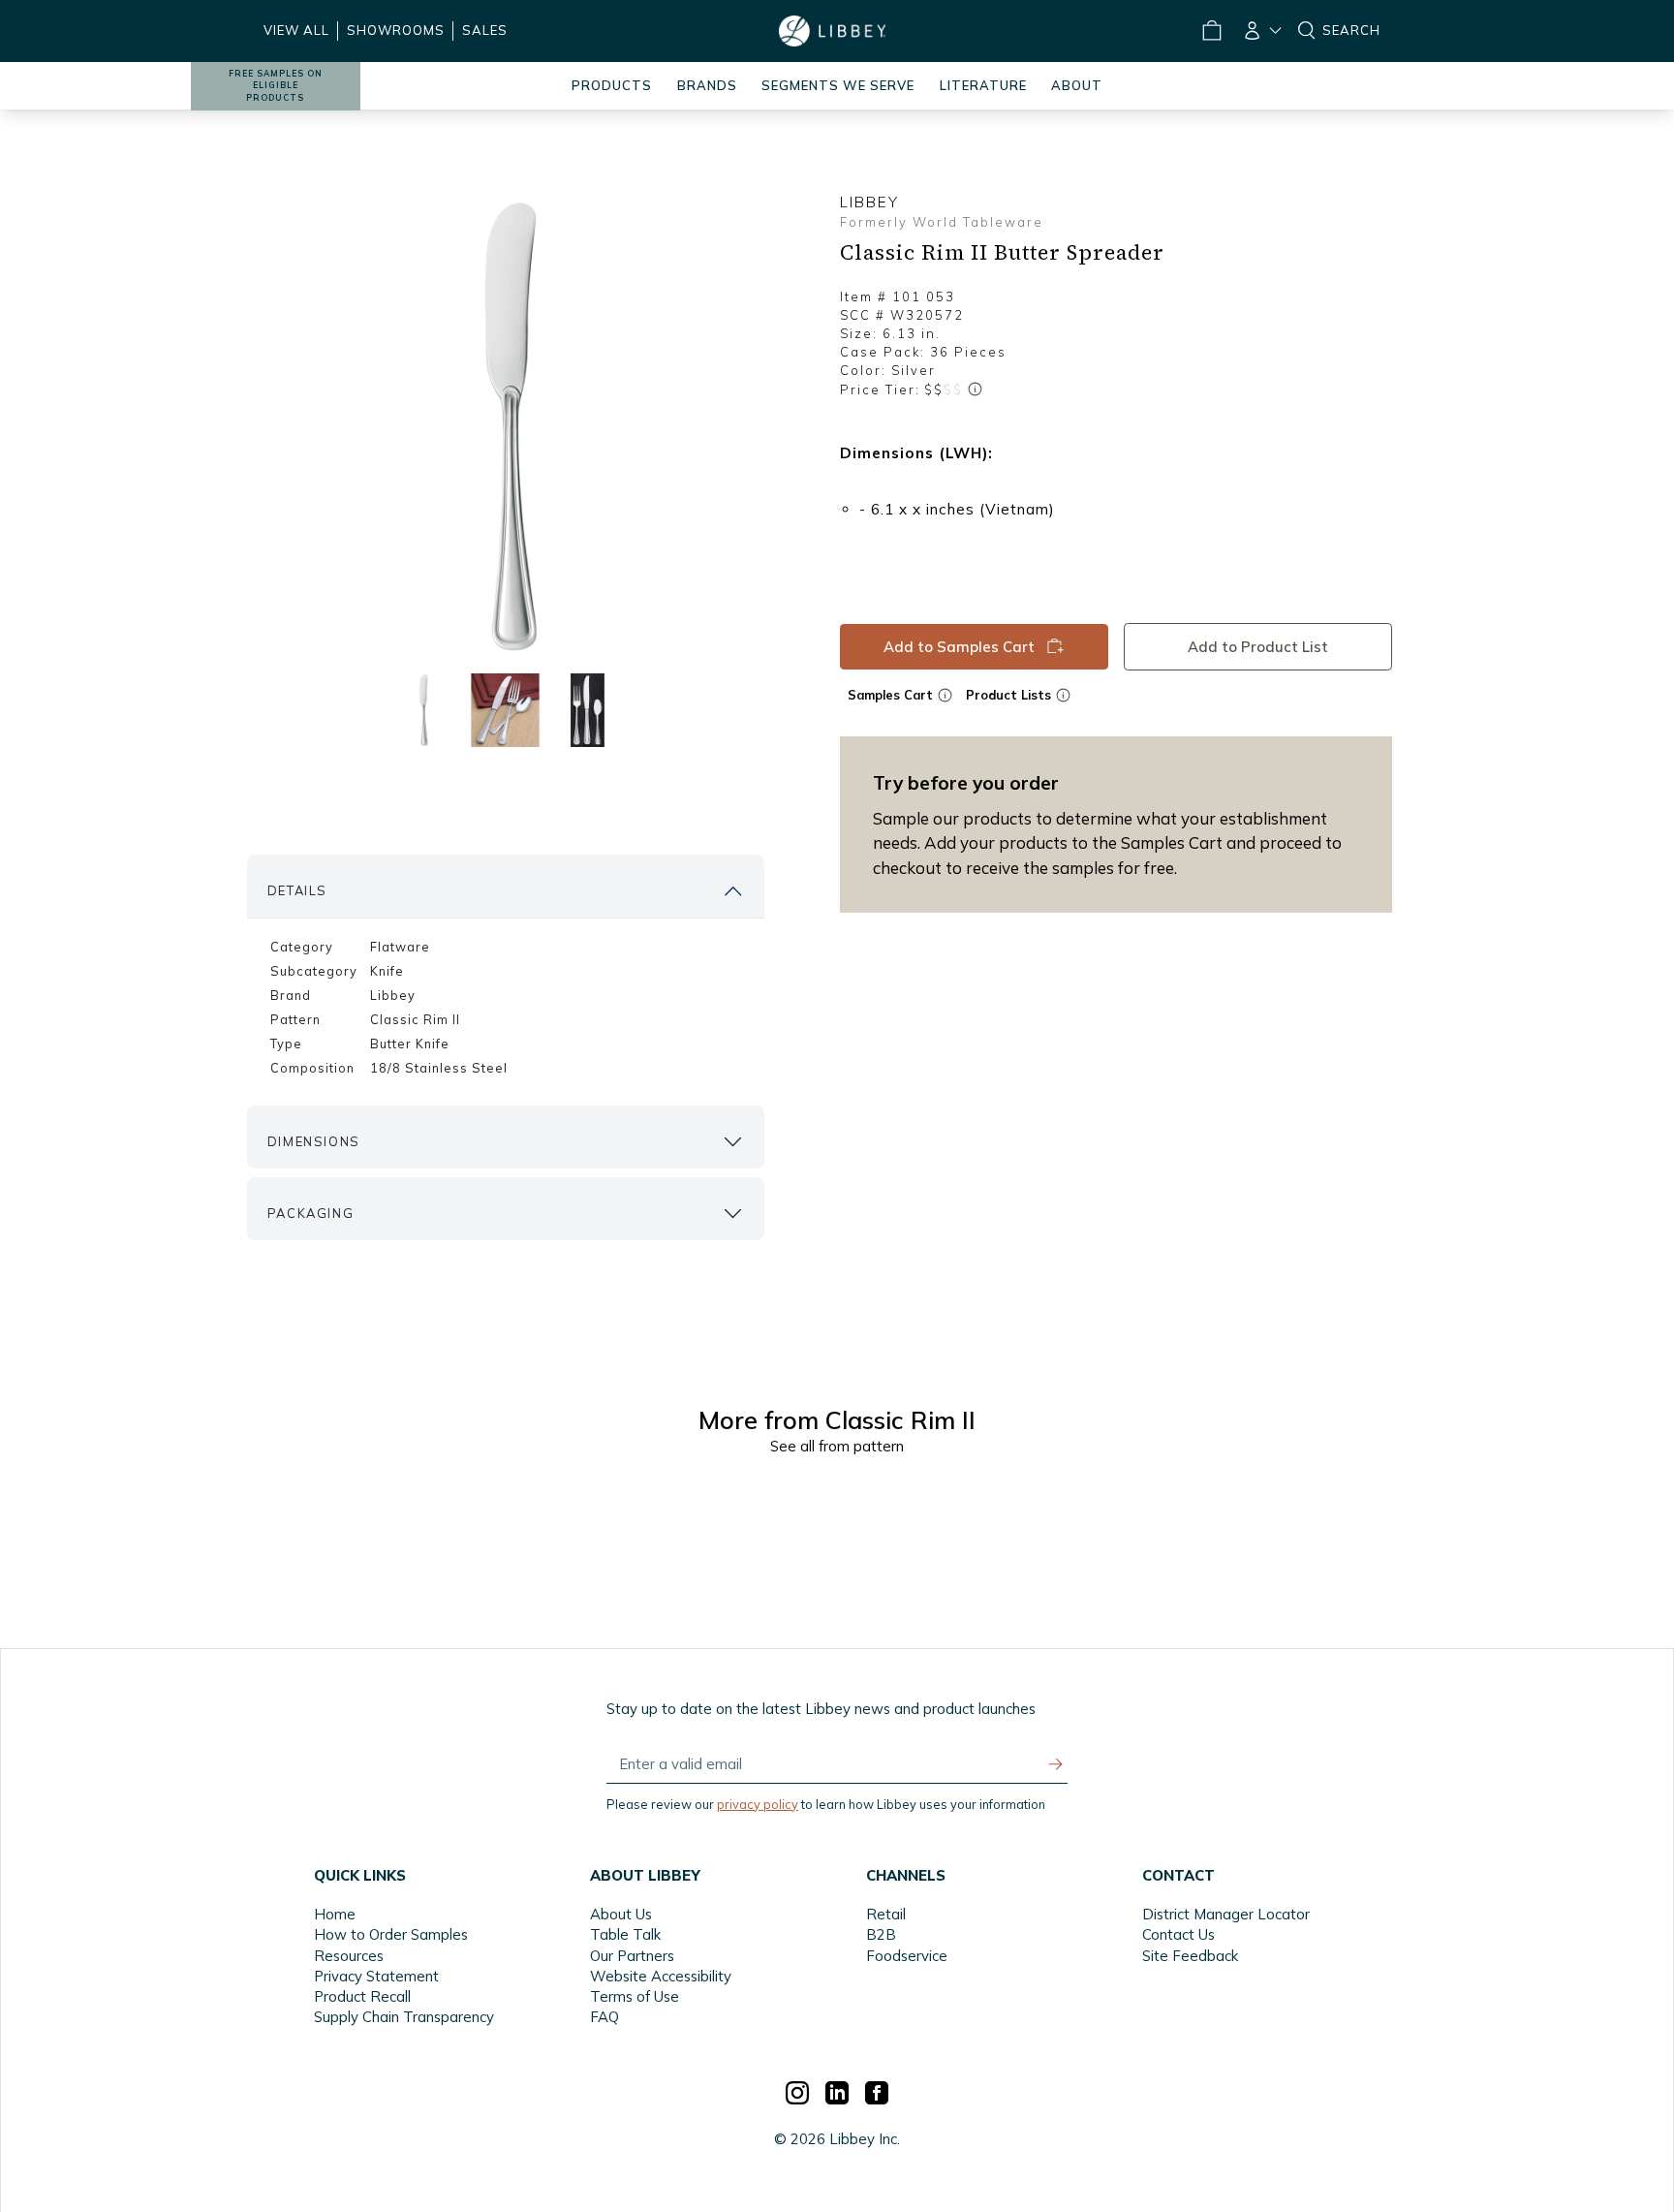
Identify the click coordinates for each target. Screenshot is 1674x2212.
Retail (886, 1914)
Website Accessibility (661, 1976)
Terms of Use (635, 1996)
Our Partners (632, 1956)
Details (297, 890)
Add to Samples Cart (959, 647)
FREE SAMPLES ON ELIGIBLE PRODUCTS (276, 86)
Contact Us (1178, 1934)
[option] (506, 427)
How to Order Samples (391, 1934)
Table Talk (625, 1934)
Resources (349, 1956)
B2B (881, 1934)
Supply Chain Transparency (404, 2017)
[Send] (1056, 1764)
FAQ (604, 2017)
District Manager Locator (1226, 1914)
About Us (621, 1914)
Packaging (310, 1213)
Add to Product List (1258, 647)
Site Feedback (1190, 1956)
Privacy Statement (376, 1976)
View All (296, 30)
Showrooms (396, 30)
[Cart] (1211, 31)
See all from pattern (837, 1446)
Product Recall (362, 1996)
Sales (485, 30)
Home (335, 1914)
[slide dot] (423, 710)
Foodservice (907, 1956)
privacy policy (758, 1804)
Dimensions (314, 1141)
